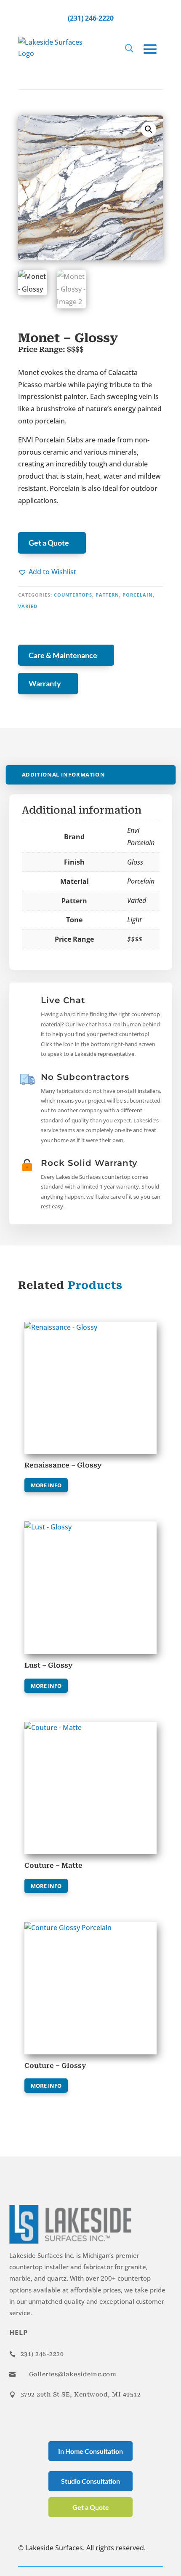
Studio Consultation (90, 2481)
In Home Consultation (90, 2451)
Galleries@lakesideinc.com (73, 2374)
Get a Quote (49, 543)
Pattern (107, 595)
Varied (28, 606)
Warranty (45, 683)
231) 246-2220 (42, 2354)
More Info (46, 1485)
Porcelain (138, 595)
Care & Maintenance (63, 655)
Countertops (73, 595)
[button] (47, 572)
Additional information (63, 775)
